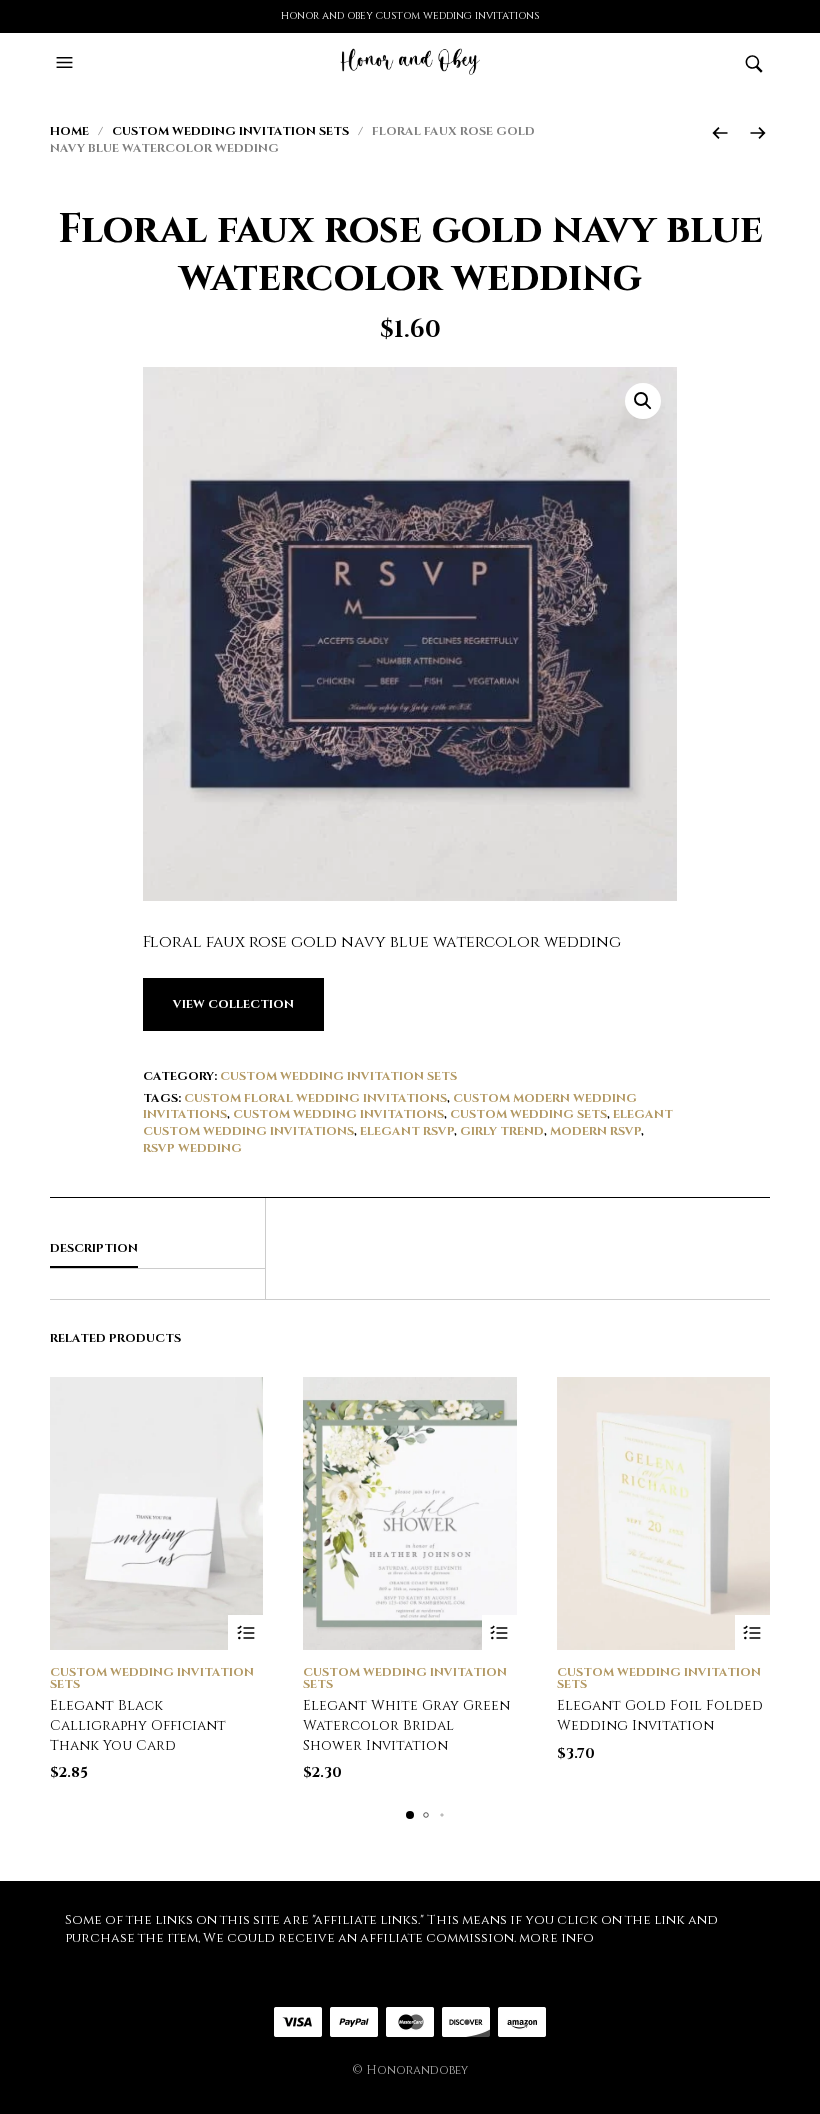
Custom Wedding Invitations (338, 1114)
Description (94, 1248)
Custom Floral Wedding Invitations (315, 1098)
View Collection (233, 1004)
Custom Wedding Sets (528, 1114)
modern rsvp (595, 1131)
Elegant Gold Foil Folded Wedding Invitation (660, 1715)
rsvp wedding (192, 1148)
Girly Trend (502, 1131)
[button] (67, 63)
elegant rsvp (407, 1131)
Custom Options (245, 1632)
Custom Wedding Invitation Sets (230, 131)
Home (69, 131)
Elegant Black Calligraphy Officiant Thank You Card (138, 1725)
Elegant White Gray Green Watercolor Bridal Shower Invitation (406, 1725)
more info (556, 1938)
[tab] (157, 1249)
